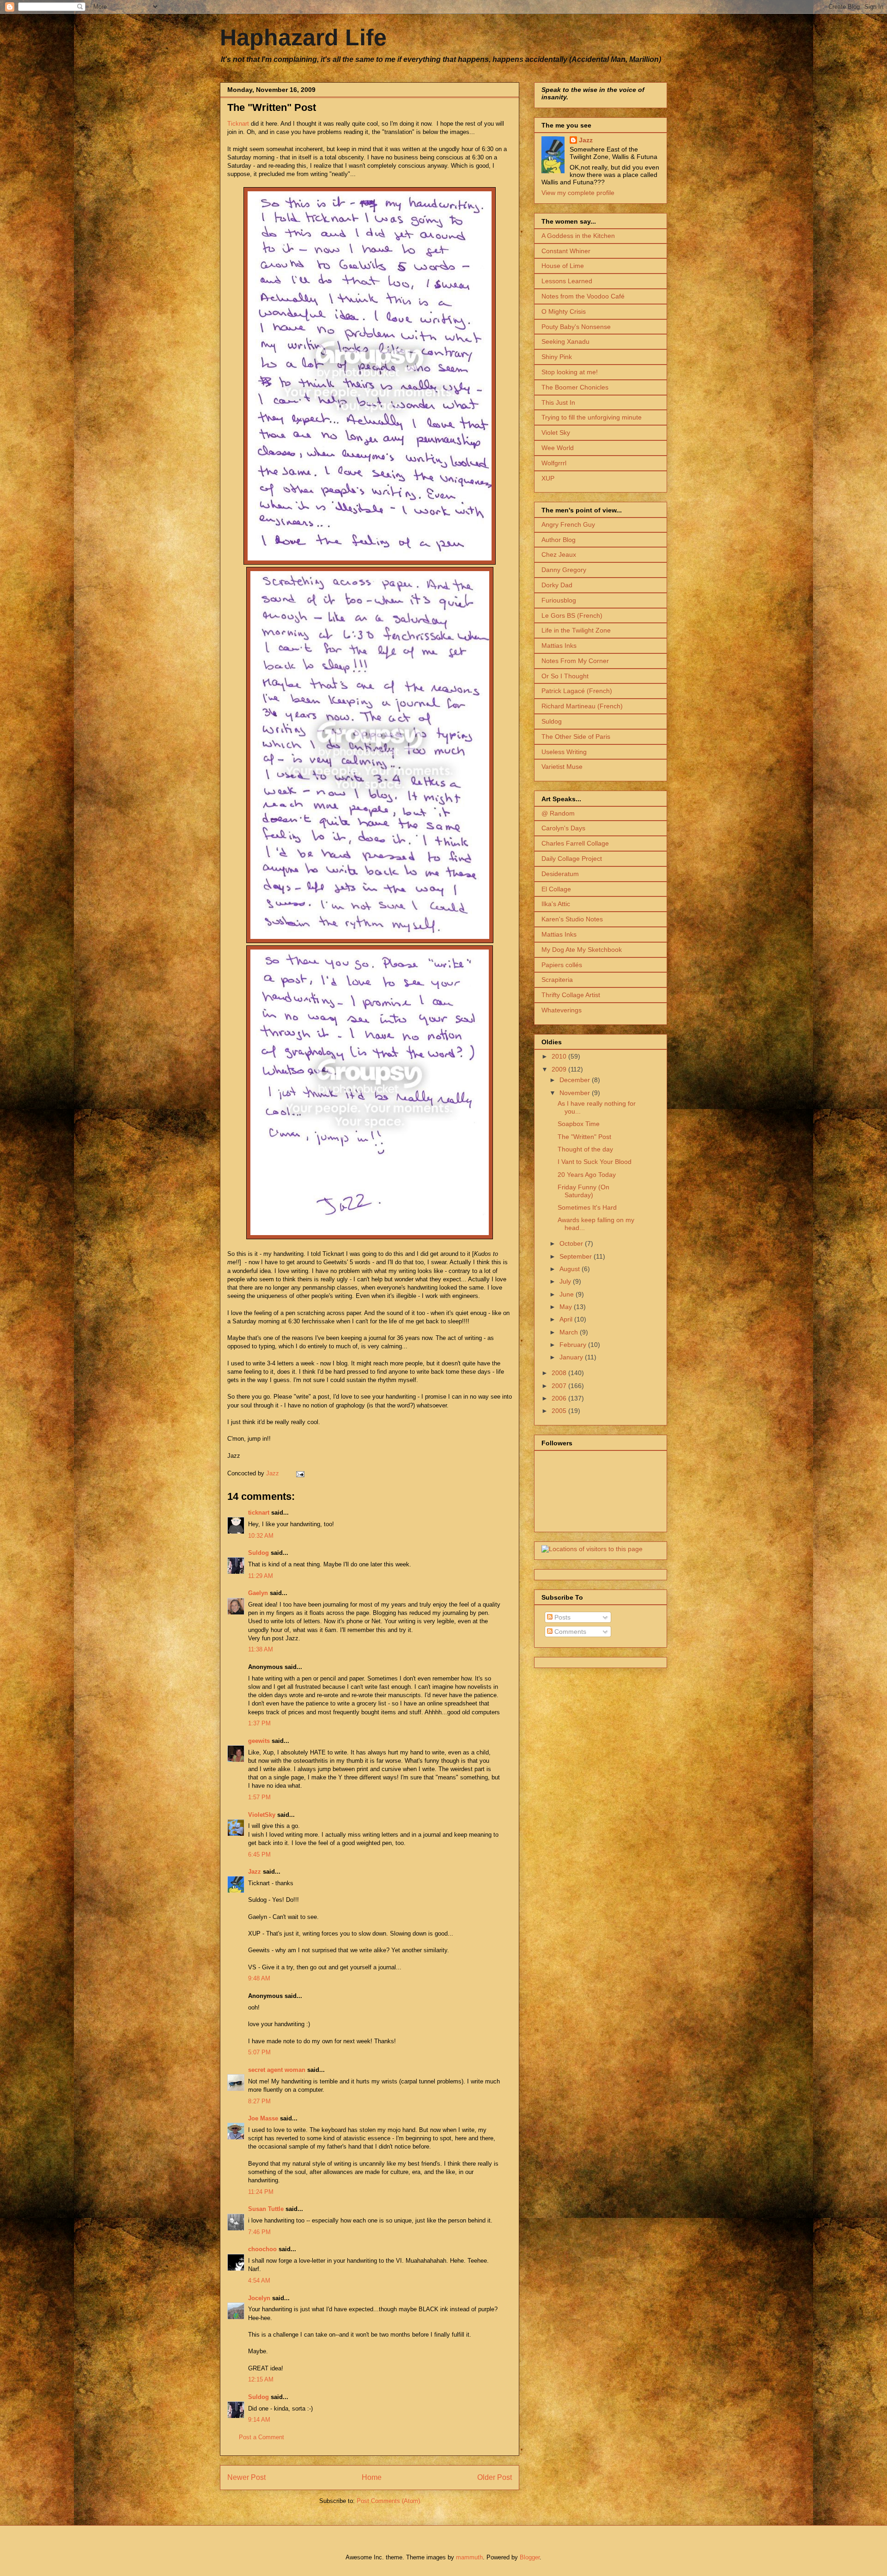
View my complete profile (578, 193)
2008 (560, 1373)
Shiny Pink (557, 357)
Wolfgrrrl (554, 463)
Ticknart (238, 124)
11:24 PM (261, 2192)
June (568, 1294)
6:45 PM (259, 1854)
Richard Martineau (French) (582, 706)
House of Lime (563, 266)
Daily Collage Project (572, 859)
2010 (560, 1056)
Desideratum (560, 874)
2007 (560, 1386)
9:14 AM (259, 2420)
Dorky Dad (557, 585)
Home (372, 2477)
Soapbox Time (579, 1124)
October (572, 1243)
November (576, 1093)
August (571, 1269)
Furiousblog (559, 600)
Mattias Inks (559, 646)
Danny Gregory (564, 570)
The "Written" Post (584, 1137)
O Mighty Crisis (564, 311)
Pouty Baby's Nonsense (576, 327)
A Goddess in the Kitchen (578, 236)
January (572, 1357)
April (567, 1319)
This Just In (558, 402)
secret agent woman (277, 2070)
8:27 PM (259, 2101)
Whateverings (562, 1010)
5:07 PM (259, 2052)
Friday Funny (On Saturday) (583, 1191)
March (570, 1332)
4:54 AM (259, 2281)
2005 (560, 1411)
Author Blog (559, 540)
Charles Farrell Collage (575, 843)
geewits (259, 1741)
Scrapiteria (557, 980)
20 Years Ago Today (587, 1175)
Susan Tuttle (266, 2209)
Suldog (258, 1553)
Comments (569, 1632)
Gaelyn (258, 1593)
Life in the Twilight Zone (576, 630)
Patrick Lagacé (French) (577, 691)
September (577, 1256)
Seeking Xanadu (565, 341)
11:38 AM (261, 1649)
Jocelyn (259, 2298)
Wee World (558, 448)
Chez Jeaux (559, 554)
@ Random (558, 813)
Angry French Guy (568, 524)
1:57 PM (259, 1797)
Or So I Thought (565, 676)
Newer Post (246, 2477)
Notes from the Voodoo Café (583, 296)
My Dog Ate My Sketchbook (582, 950)
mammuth (469, 2557)
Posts (562, 1617)
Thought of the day (585, 1149)
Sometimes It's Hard (587, 1207)
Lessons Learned (567, 281)
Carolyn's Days (563, 828)
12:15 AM (261, 2379)
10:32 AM (261, 1536)
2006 (560, 1398)
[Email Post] (300, 1473)
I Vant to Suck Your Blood (595, 1162)
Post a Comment (261, 2437)
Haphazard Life (303, 37)
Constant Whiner (566, 251)
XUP (548, 478)
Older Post (495, 2477)
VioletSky (262, 1815)
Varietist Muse (562, 767)
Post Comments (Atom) (388, 2501)
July (566, 1281)
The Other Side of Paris (576, 737)
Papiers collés (562, 965)
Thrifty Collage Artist (571, 995)
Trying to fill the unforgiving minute (592, 417)
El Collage (556, 889)
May (567, 1307)
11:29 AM (261, 1576)
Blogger (530, 2557)
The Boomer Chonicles (575, 387)
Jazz (255, 1872)
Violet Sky (556, 432)
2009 (560, 1069)
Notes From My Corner (575, 661)
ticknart (259, 1513)
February (574, 1345)
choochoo (262, 2249)
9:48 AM (259, 1978)
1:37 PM (259, 1723)
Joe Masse (263, 2118)
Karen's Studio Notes (572, 919)
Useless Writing (564, 752)
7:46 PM (259, 2232)
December (576, 1080)
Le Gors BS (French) (572, 615)
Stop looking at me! (570, 372)
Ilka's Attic (556, 904)
